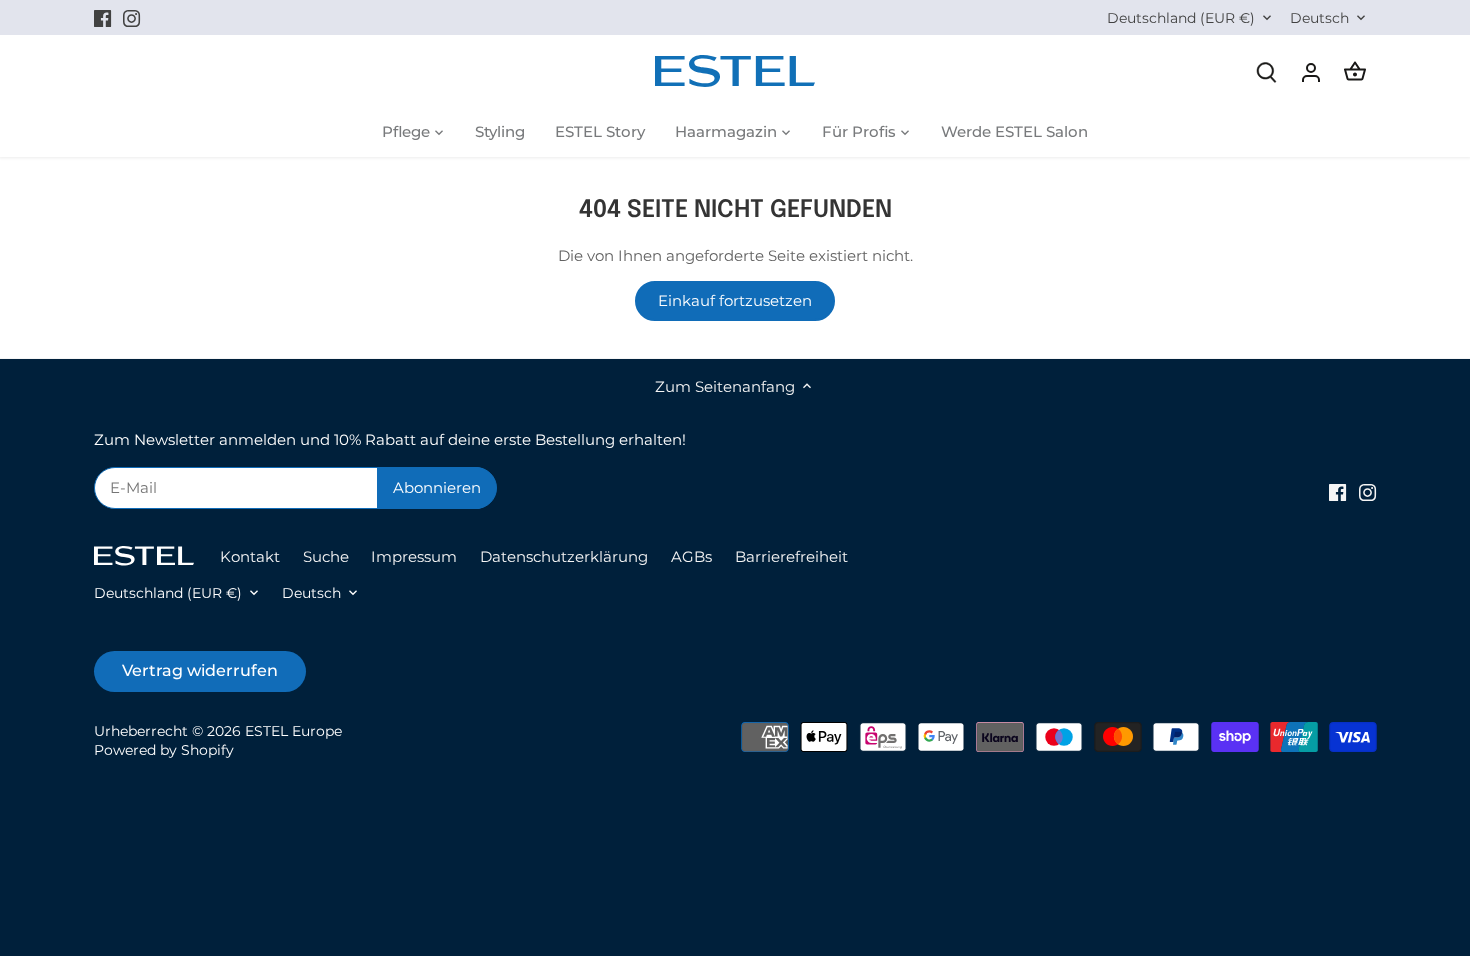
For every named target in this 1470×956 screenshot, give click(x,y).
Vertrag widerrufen (200, 670)
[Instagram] (131, 17)
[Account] (1311, 71)
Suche (326, 556)
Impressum (414, 556)
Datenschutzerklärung (564, 556)
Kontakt (250, 556)
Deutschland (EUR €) (1181, 18)
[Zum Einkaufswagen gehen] (1355, 71)
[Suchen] (1267, 71)
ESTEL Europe (293, 731)
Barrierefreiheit (791, 556)
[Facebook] (102, 17)
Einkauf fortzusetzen (735, 300)
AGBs (691, 556)
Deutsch (1319, 18)
